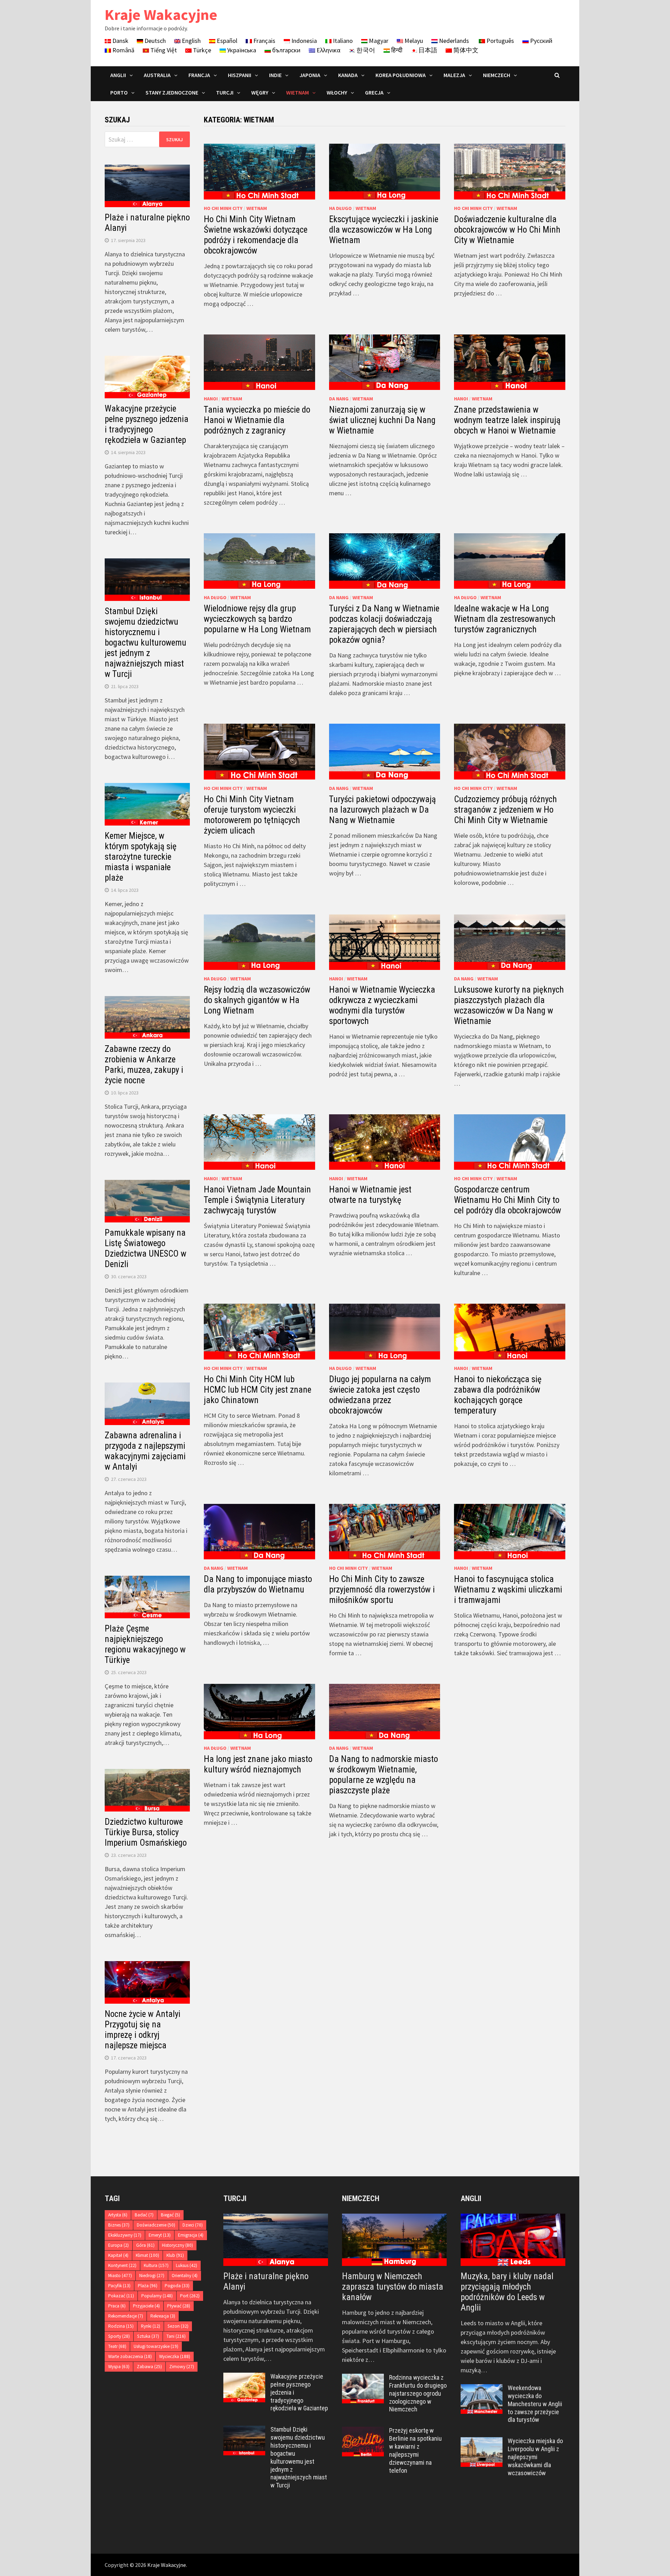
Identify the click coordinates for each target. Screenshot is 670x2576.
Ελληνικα (328, 50)
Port (190, 2296)
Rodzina (121, 2326)
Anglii (118, 75)
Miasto (120, 2276)
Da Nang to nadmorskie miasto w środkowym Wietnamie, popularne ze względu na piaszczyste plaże (384, 1775)
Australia (157, 75)
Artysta (118, 2215)
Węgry (260, 92)
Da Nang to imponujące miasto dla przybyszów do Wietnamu (258, 1584)
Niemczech (497, 75)
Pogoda (177, 2286)
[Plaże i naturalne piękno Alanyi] (276, 2240)
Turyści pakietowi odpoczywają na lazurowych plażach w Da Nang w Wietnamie (382, 810)
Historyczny (177, 2245)
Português (500, 41)
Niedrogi (152, 2276)
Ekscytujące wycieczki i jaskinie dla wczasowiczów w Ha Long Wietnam (384, 230)
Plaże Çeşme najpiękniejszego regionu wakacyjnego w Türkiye (145, 1644)
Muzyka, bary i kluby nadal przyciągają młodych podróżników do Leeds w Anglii (507, 2292)
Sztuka (148, 2336)
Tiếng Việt (163, 50)
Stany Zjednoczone (172, 92)
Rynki (151, 2326)
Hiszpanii (240, 75)
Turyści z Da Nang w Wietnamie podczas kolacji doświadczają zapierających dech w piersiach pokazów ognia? (384, 624)
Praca (117, 2306)
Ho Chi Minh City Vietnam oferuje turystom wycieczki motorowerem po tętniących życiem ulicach (252, 815)
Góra (145, 2245)
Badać (144, 2215)
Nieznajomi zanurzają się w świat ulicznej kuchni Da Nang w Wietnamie (382, 420)
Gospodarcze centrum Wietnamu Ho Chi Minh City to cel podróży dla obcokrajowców (508, 1200)
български (286, 50)
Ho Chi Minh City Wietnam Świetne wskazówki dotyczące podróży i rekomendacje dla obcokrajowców (256, 235)
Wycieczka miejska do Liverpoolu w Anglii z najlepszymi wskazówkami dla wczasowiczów (535, 2457)
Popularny (157, 2296)
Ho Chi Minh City (223, 208)
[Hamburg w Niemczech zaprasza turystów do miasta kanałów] (394, 2240)
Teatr (117, 2346)
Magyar (378, 41)
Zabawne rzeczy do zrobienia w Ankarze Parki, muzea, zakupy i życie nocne (144, 1065)
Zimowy (182, 2367)
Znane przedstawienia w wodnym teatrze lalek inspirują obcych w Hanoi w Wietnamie (507, 420)
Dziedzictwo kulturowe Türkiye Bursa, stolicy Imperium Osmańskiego (146, 1832)
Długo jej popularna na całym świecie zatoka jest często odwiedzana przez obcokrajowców (380, 1395)
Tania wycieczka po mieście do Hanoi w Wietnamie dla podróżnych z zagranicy (257, 420)
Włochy (337, 92)
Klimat (147, 2255)
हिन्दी (396, 50)
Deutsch (154, 41)
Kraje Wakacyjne (161, 14)
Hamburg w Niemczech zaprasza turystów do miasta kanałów (393, 2287)
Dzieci (193, 2225)
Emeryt (160, 2235)
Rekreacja (163, 2316)
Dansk (120, 41)
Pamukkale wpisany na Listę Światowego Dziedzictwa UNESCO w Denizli (146, 1248)
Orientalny (185, 2276)
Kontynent (122, 2265)
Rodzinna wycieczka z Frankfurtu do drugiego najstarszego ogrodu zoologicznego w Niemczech (418, 2393)
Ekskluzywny (125, 2235)
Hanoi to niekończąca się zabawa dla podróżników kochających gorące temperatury (498, 1395)
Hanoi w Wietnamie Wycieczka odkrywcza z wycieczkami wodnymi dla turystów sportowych (382, 1005)
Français (264, 41)
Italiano (342, 41)
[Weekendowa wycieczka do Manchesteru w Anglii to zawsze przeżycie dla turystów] (482, 2389)
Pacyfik (119, 2286)
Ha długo (340, 208)
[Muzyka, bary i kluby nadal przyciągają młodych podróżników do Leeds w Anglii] (513, 2240)
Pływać (179, 2306)
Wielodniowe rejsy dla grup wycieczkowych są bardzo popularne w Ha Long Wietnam (257, 619)
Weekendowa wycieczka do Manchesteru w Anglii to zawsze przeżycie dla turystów (535, 2404)
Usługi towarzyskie (156, 2346)
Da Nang (339, 399)
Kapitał (118, 2255)
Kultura (156, 2265)
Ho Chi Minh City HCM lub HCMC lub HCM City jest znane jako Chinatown (258, 1390)
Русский (541, 41)
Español (226, 41)
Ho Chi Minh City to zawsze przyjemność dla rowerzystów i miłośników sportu (382, 1590)
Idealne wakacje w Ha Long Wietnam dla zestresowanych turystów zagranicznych (505, 619)
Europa (118, 2245)
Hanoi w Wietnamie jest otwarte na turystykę (370, 1195)
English (191, 41)
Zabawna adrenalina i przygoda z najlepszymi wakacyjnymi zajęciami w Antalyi (145, 1451)
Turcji (225, 92)
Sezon (178, 2326)
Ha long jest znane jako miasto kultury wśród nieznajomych (258, 1764)
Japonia (310, 75)
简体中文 (465, 50)
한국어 (365, 50)
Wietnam (297, 92)
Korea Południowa (401, 75)
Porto (119, 92)
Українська (241, 50)
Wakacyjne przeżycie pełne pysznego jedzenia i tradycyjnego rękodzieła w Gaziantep (147, 424)
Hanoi (211, 399)
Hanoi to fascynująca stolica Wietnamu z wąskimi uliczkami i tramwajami (508, 1590)
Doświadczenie (156, 2225)
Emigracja (191, 2235)
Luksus (187, 2265)
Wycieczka (175, 2356)
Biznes (119, 2225)
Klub (175, 2255)
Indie (275, 75)
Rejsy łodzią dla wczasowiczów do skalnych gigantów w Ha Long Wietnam (257, 1000)
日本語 (427, 50)
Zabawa (149, 2367)
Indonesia (303, 41)
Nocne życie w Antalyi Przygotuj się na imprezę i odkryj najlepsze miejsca (143, 2030)
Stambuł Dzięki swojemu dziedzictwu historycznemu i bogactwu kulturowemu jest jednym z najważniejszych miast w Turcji (146, 643)
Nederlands (453, 41)
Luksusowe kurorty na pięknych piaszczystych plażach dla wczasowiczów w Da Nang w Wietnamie (509, 1005)
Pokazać (121, 2296)
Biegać (170, 2215)
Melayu (413, 41)
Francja (199, 75)
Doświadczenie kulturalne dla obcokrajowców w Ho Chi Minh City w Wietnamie (507, 230)
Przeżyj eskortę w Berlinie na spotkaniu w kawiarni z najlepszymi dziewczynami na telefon (415, 2450)
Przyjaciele (146, 2306)
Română (123, 50)
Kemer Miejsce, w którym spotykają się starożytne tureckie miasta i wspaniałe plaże (141, 857)
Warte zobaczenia (130, 2356)
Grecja (374, 92)
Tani (176, 2336)
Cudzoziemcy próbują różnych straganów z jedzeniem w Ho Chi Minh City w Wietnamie (505, 810)
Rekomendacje (126, 2316)
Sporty (119, 2336)
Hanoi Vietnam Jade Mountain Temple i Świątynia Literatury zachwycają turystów (257, 1200)
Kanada (348, 75)
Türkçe (201, 50)
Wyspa (119, 2367)
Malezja (454, 75)
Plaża (148, 2286)
